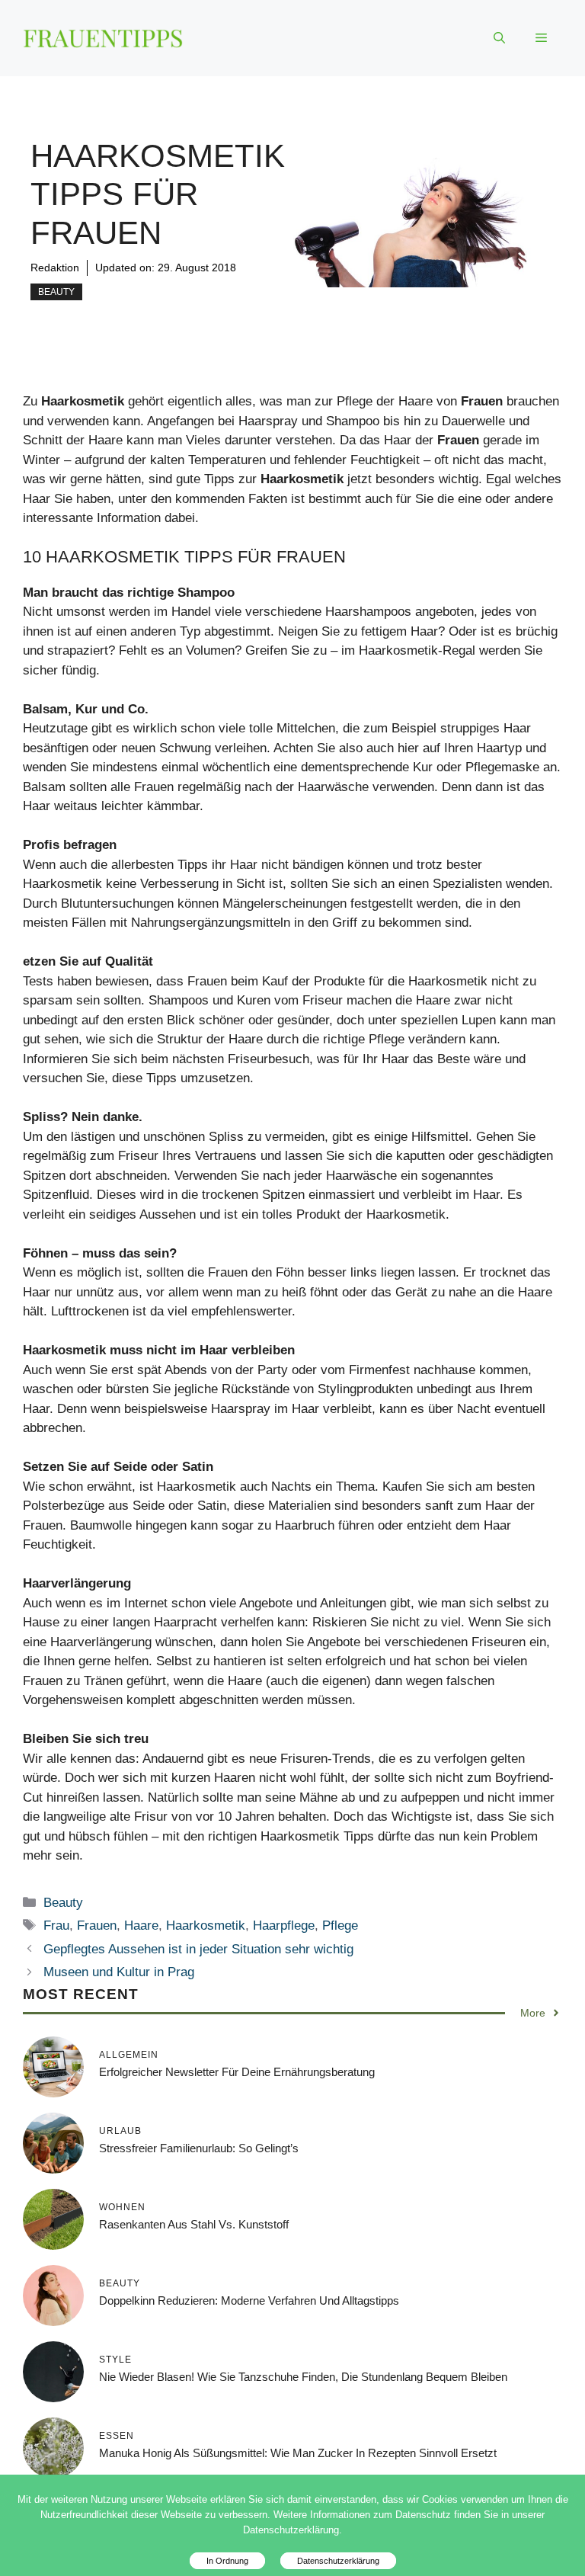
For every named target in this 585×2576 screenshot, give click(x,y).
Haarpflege (284, 1926)
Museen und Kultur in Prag (119, 1972)
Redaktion (55, 268)
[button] (499, 38)
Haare (141, 1926)
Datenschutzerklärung (338, 2561)
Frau (56, 1926)
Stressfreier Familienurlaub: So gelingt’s (199, 2148)
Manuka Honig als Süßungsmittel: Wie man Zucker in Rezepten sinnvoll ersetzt (298, 2453)
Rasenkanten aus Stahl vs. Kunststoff (194, 2224)
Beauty (56, 292)
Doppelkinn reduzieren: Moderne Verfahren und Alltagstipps (249, 2300)
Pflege (340, 1926)
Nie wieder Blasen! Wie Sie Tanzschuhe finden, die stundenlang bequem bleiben (303, 2377)
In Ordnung (227, 2561)
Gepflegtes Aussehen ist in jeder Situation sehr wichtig (198, 1949)
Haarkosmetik (206, 1926)
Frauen (97, 1926)
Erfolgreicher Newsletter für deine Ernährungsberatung (237, 2072)
